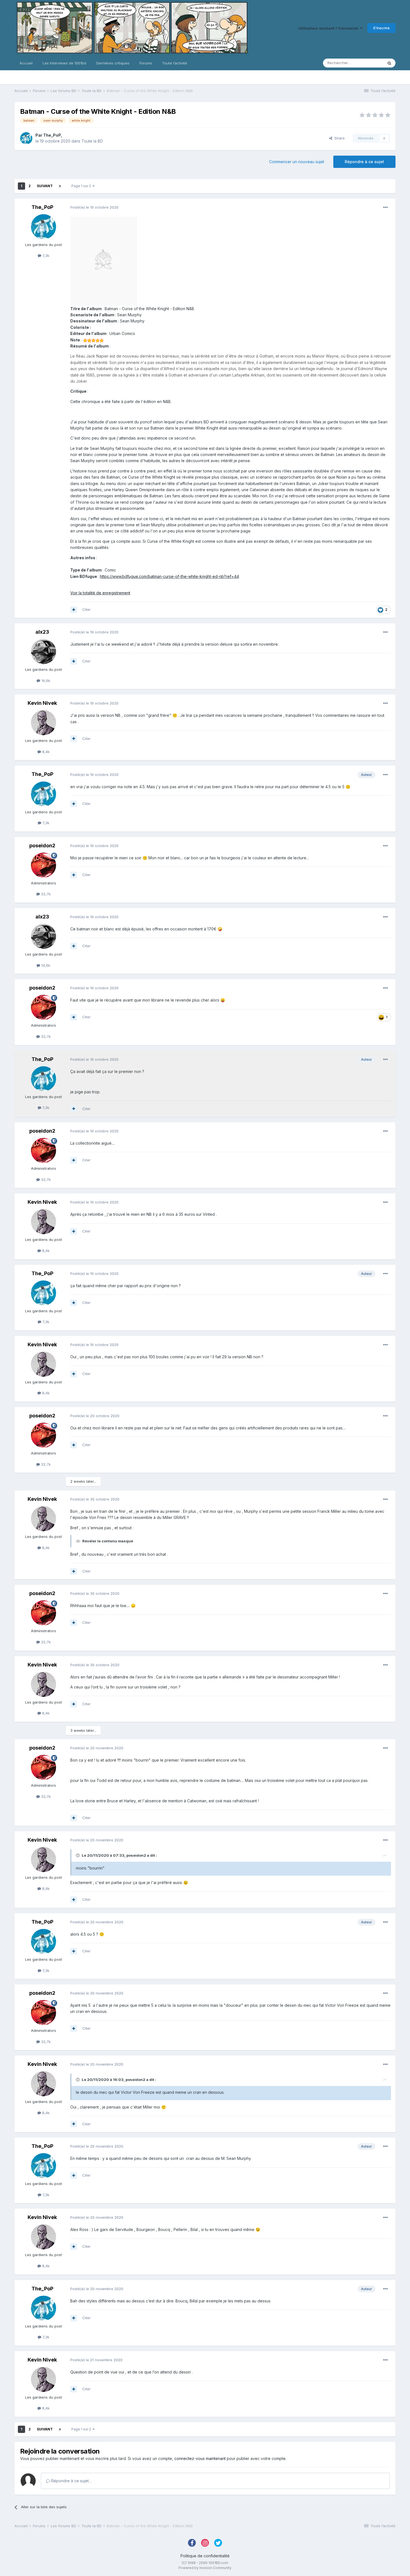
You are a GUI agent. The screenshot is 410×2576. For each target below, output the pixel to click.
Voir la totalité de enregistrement (100, 593)
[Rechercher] (389, 63)
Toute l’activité (175, 63)
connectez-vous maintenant (200, 2458)
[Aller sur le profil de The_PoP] (26, 138)
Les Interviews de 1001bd (64, 63)
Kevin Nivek (42, 703)
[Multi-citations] (74, 610)
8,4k (45, 752)
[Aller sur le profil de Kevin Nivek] (44, 723)
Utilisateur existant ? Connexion (329, 28)
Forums (146, 63)
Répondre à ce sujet (364, 162)
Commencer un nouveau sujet (297, 162)
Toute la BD (92, 141)
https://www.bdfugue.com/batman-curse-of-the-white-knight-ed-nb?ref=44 (169, 576)
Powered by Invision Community (205, 2568)
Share (338, 138)
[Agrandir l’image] (104, 261)
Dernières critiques (113, 63)
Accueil (26, 63)
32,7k (45, 894)
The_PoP (52, 135)
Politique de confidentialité (205, 2556)
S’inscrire (381, 28)
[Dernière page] (60, 186)
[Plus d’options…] (385, 208)
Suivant (45, 186)
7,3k (45, 255)
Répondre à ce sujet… (71, 2481)
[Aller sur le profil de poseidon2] (44, 865)
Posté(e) (94, 207)
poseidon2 (42, 846)
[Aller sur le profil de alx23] (44, 652)
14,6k (45, 681)
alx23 (42, 632)
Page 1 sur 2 (82, 186)
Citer (86, 609)
